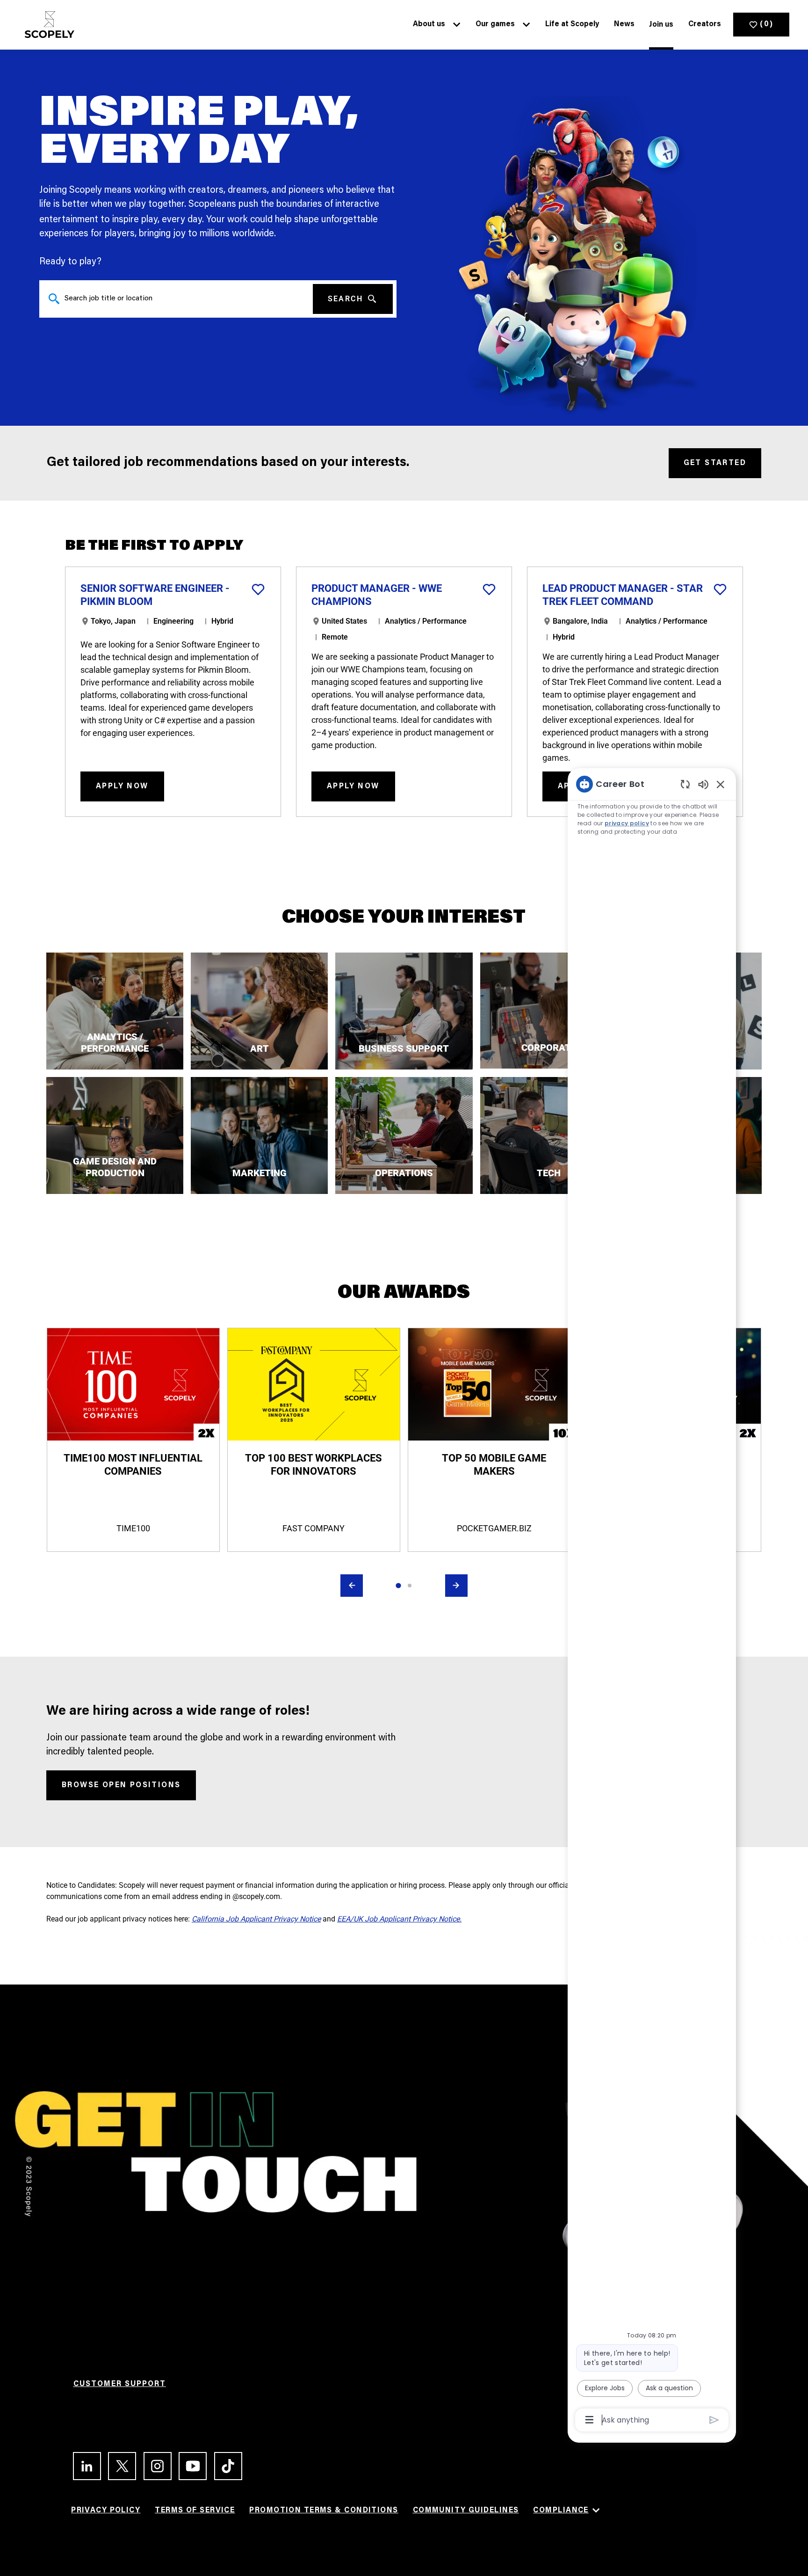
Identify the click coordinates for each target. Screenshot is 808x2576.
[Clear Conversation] (685, 784)
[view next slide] (456, 1586)
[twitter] (118, 2466)
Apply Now (122, 786)
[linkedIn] (83, 2466)
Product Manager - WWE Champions (377, 595)
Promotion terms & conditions (324, 2511)
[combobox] (176, 299)
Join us (661, 25)
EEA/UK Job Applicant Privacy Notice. (399, 1919)
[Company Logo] (47, 25)
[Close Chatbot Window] (721, 784)
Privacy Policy (106, 2511)
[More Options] (589, 2420)
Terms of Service (195, 2511)
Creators (705, 24)
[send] (714, 2420)
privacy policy (627, 823)
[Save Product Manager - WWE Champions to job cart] (489, 589)
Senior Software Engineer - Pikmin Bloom (155, 595)
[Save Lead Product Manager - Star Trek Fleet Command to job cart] (720, 589)
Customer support (120, 2384)
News (624, 24)
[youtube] (189, 2466)
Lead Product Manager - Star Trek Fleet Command (623, 595)
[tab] (398, 1586)
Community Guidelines (466, 2511)
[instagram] (154, 2466)
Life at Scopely (572, 24)
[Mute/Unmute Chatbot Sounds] (703, 784)
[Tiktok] (224, 2466)
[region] (652, 1601)
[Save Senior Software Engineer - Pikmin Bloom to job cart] (258, 589)
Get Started (715, 463)
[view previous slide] (352, 1586)
